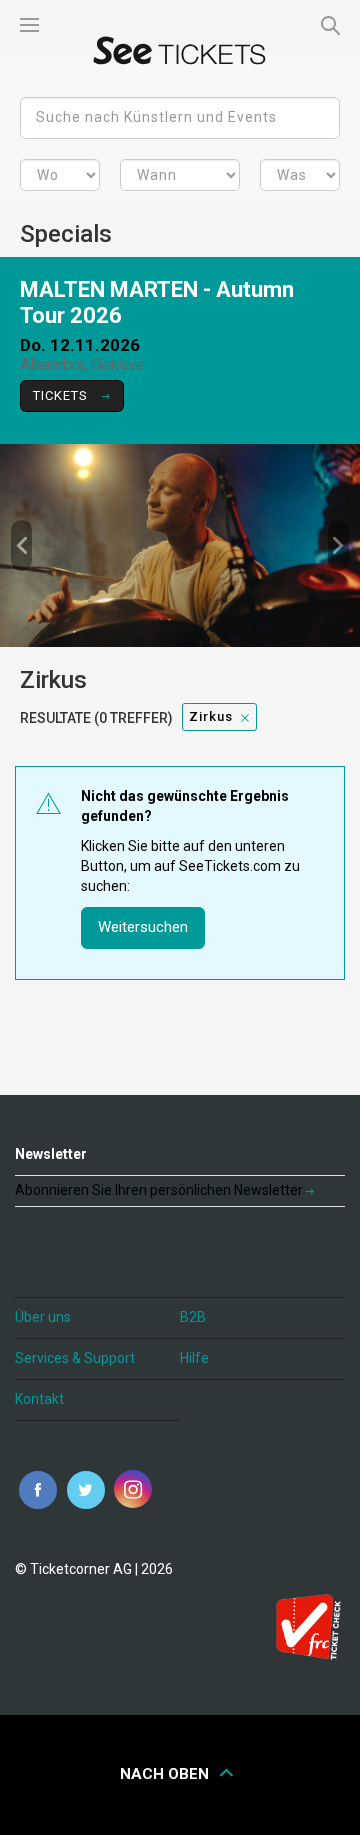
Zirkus (211, 716)
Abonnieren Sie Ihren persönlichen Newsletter (160, 1190)
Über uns (43, 1317)
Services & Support (75, 1358)
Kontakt (39, 1399)
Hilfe (194, 1358)
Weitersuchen (143, 927)
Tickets (62, 395)
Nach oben (166, 1774)
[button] (22, 545)
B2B (193, 1317)
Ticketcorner (180, 50)
